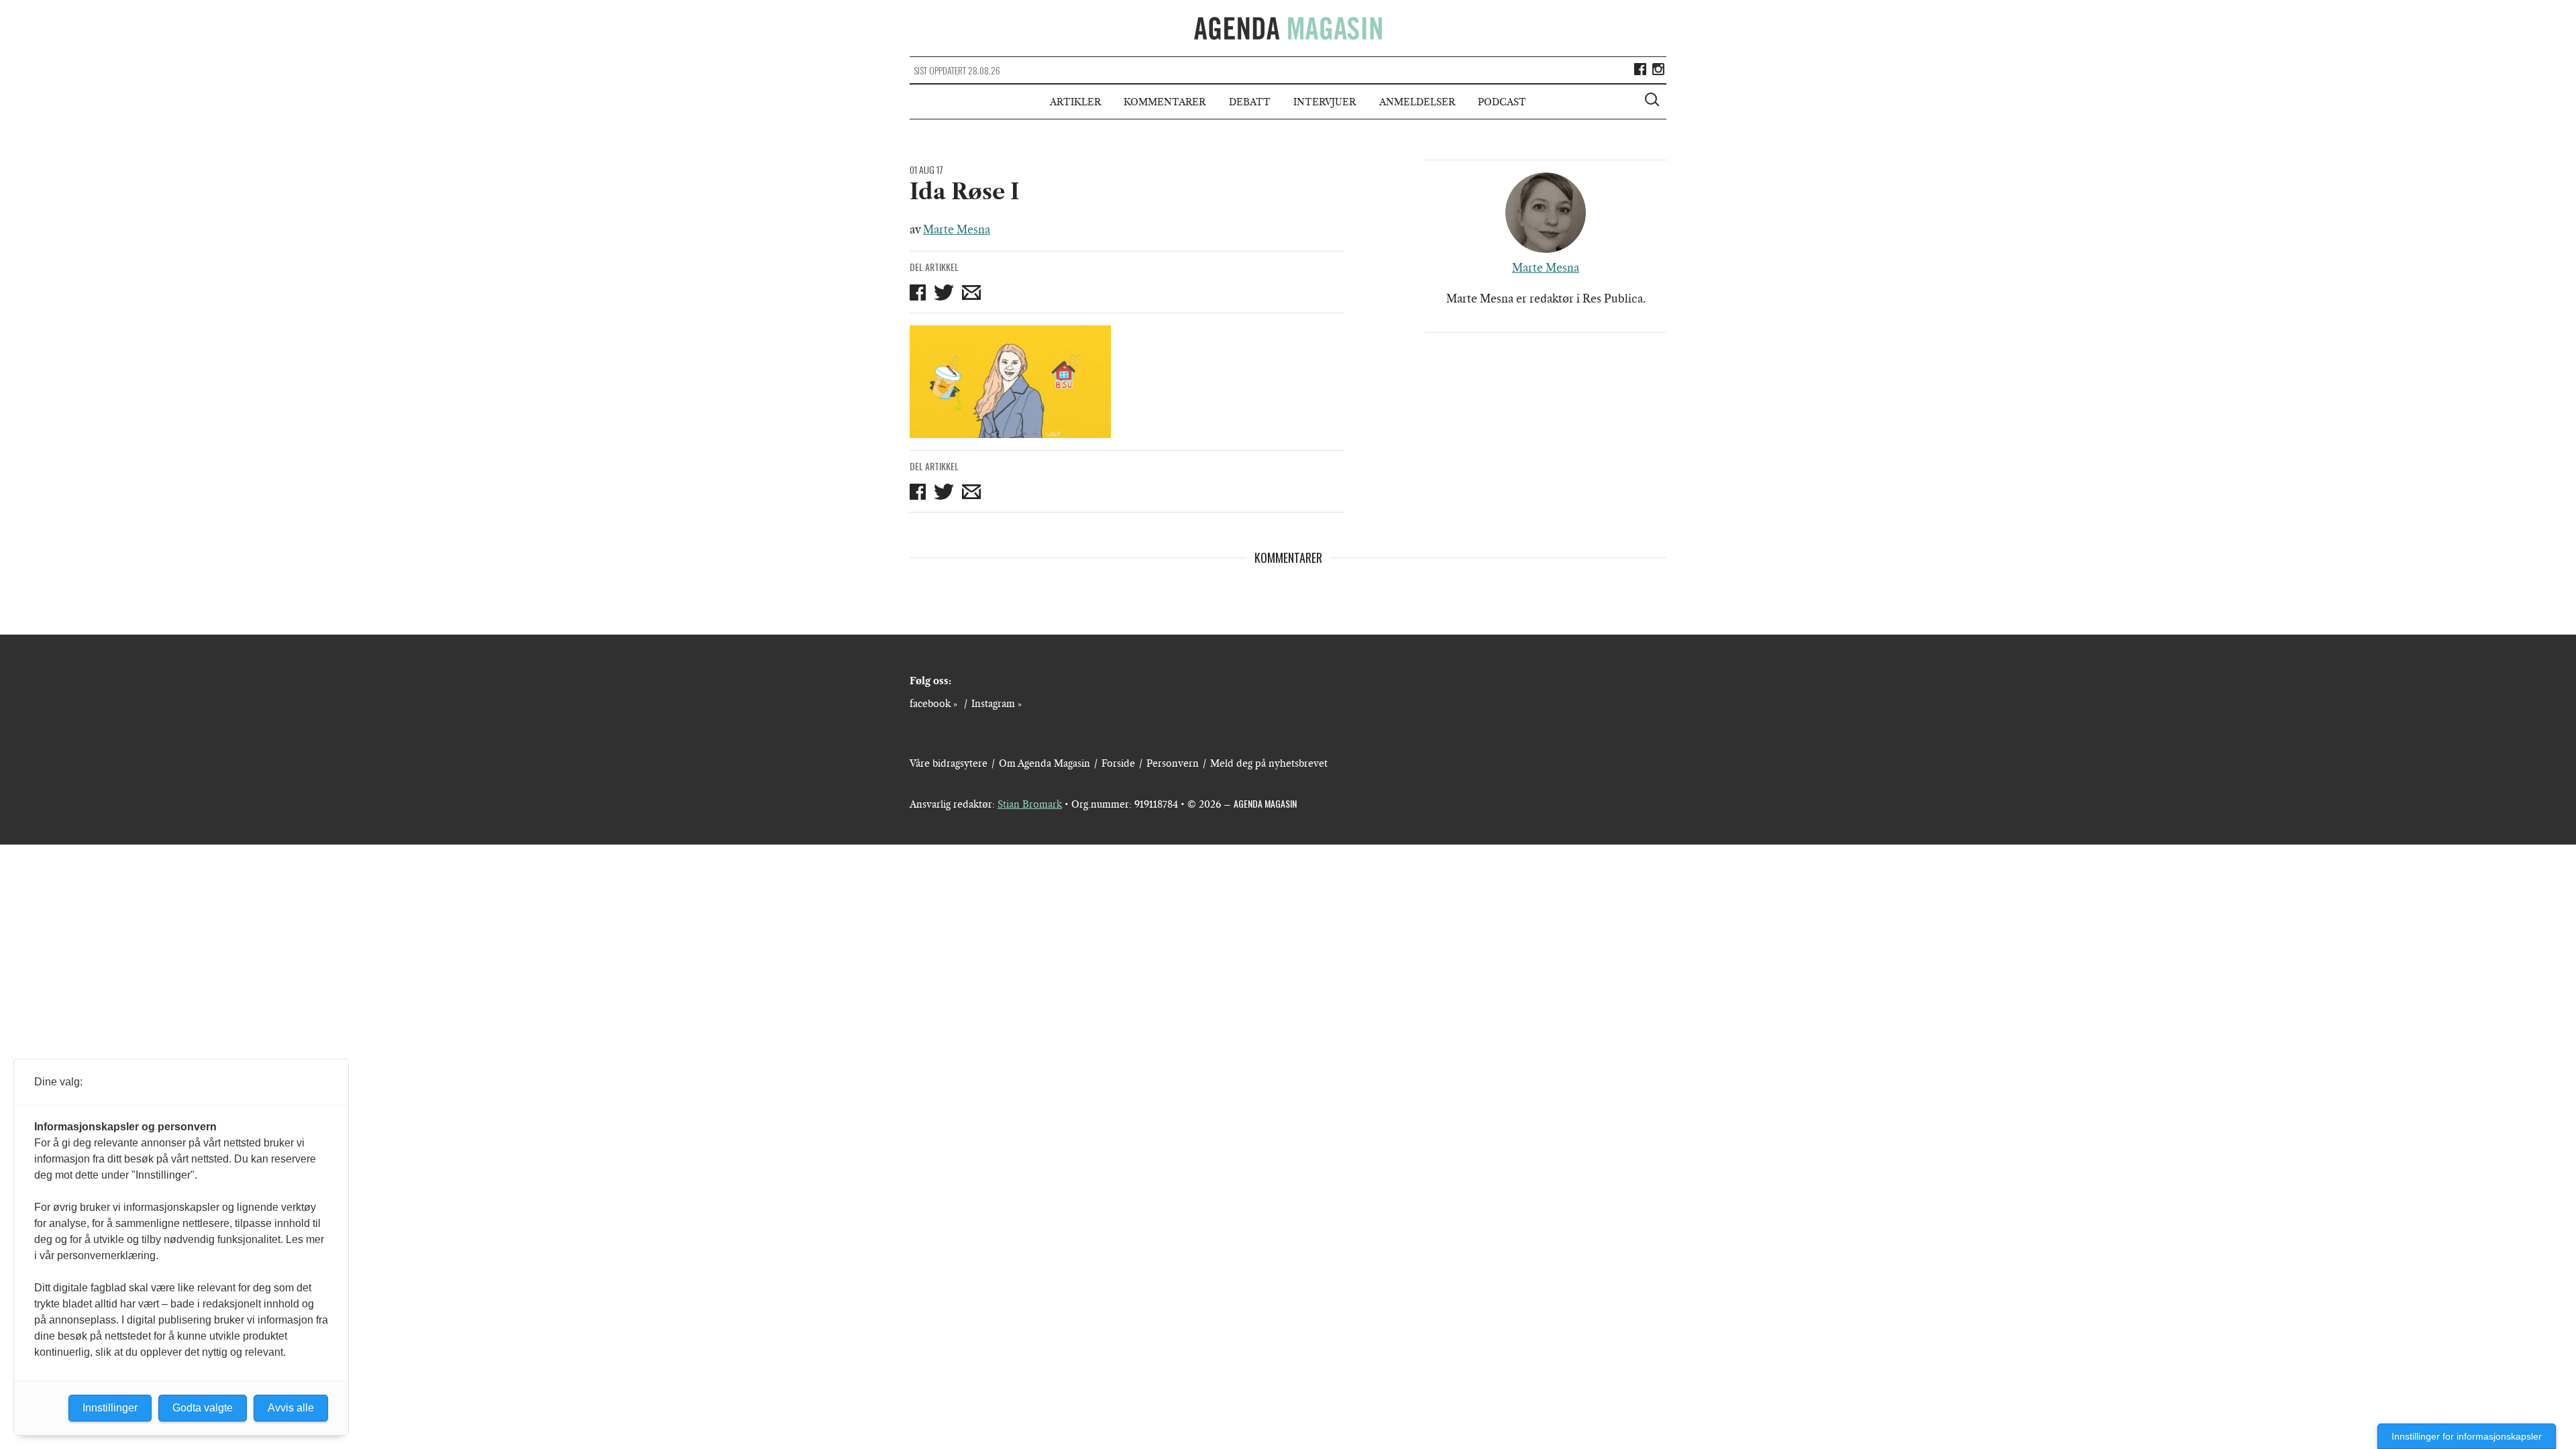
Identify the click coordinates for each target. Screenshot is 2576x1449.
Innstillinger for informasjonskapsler (2467, 1436)
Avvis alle (291, 1408)
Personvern (1173, 763)
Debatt (1250, 102)
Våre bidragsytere (949, 763)
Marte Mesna (957, 229)
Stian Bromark (1030, 804)
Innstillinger (110, 1408)
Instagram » (997, 704)
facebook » (933, 704)
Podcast (1502, 102)
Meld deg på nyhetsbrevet (1269, 763)
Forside (1118, 763)
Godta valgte (203, 1408)
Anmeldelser (1417, 102)
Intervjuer (1325, 102)
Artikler (1075, 102)
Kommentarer (1165, 102)
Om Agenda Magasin (1044, 763)
